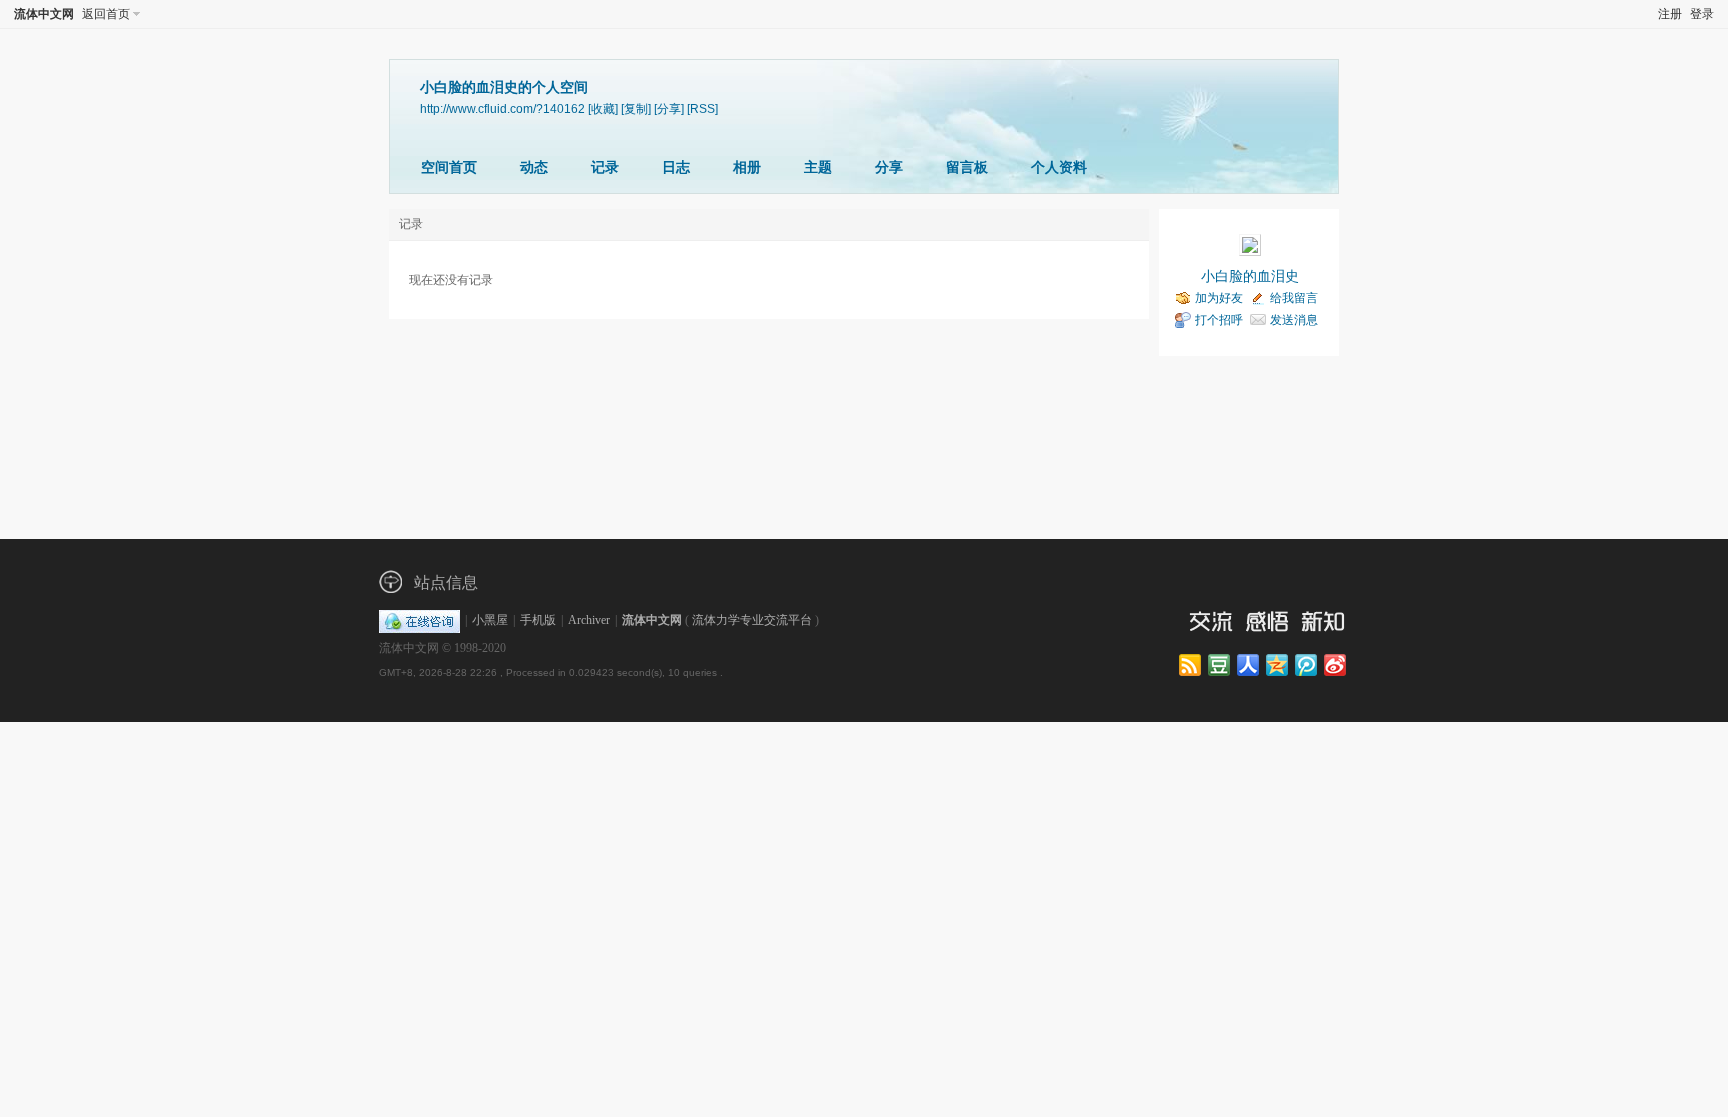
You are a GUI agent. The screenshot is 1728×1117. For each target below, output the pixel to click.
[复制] (636, 108)
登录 (1702, 14)
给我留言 (1294, 298)
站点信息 (446, 582)
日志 (676, 167)
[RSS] (702, 108)
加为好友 (1219, 298)
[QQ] (419, 620)
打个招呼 (1219, 320)
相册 (747, 167)
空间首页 (449, 167)
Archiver (589, 620)
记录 (605, 167)
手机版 (538, 620)
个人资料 (1059, 167)
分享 (889, 167)
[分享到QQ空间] (1278, 666)
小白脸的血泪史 (1250, 276)
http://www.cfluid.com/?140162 (502, 108)
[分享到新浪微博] (1336, 666)
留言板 (967, 167)
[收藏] (603, 108)
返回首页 (106, 14)
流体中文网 (44, 14)
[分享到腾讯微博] (1307, 666)
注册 (1670, 14)
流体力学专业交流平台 (752, 620)
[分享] (669, 108)
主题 (818, 167)
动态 (534, 167)
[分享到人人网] (1249, 666)
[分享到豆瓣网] (1220, 666)
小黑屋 (490, 620)
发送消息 (1294, 320)
